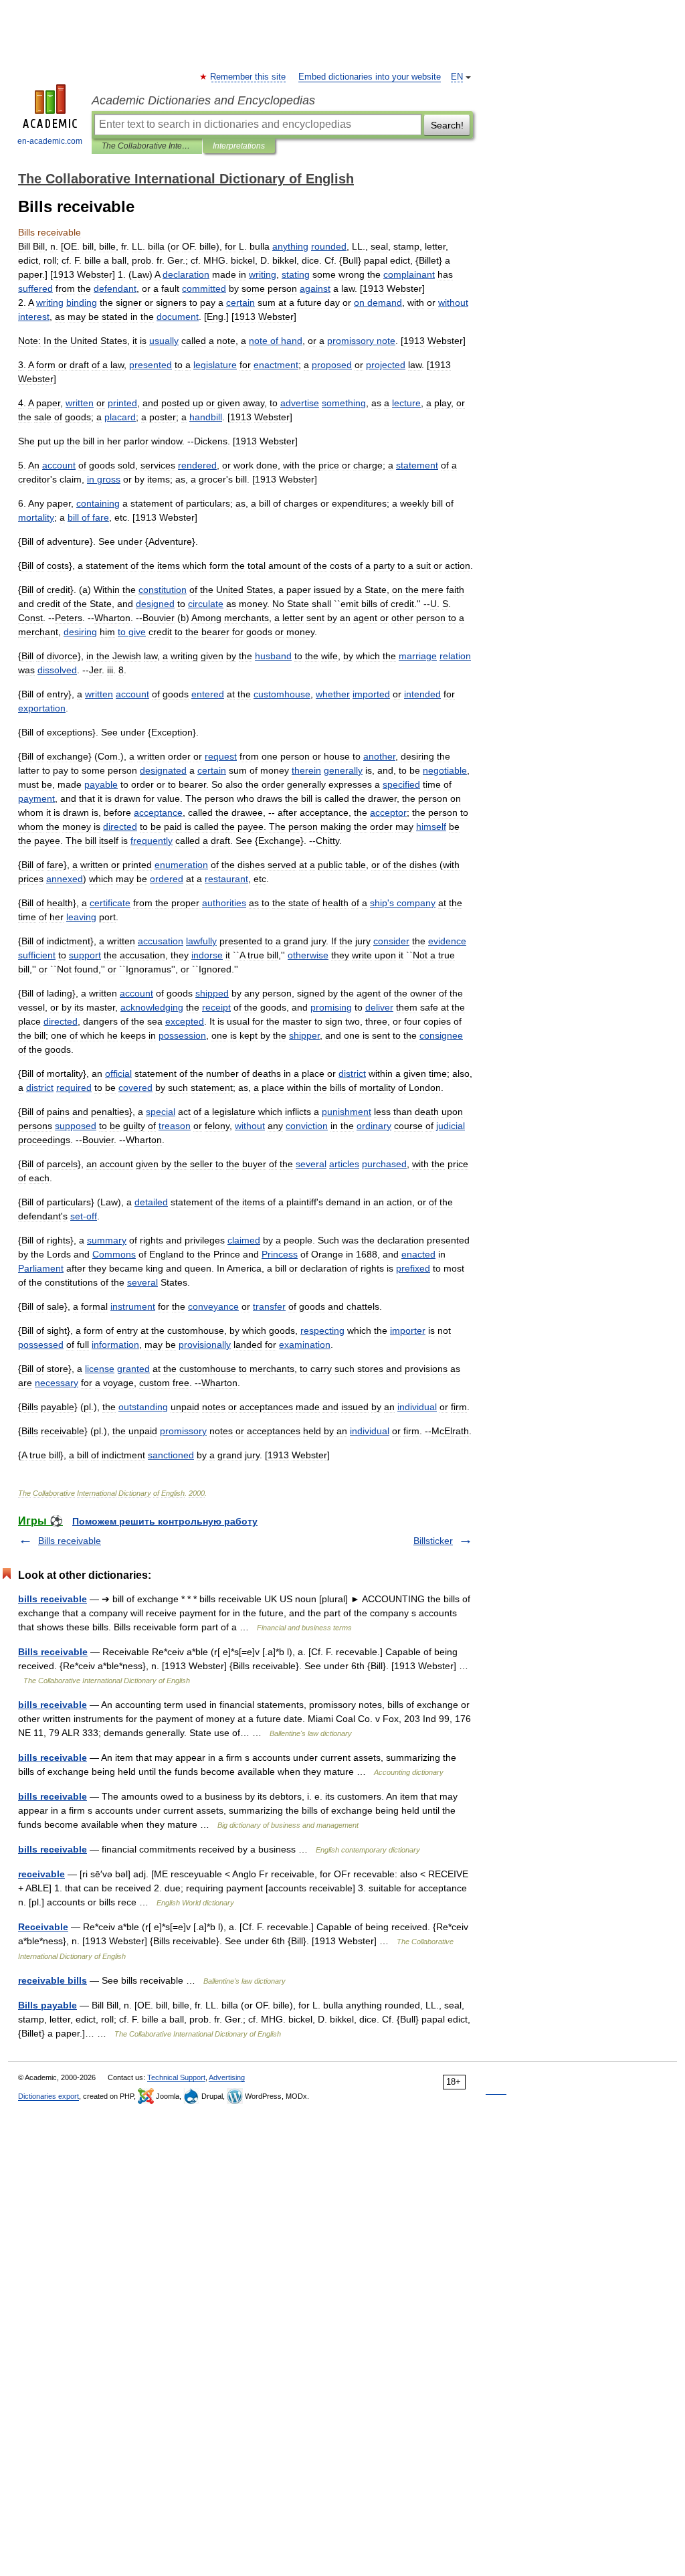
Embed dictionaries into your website (370, 77)
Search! (447, 125)
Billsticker (433, 1541)
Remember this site (249, 77)
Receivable (43, 1927)
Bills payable (47, 2005)
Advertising (227, 2077)
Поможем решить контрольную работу (165, 1521)
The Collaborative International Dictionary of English (147, 146)
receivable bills (53, 1980)
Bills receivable (70, 1541)
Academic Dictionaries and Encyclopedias (203, 100)
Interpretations (239, 146)
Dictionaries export (48, 2096)
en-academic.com (50, 141)
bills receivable (53, 1599)
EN (457, 77)
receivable (41, 1874)
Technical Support (176, 2077)
